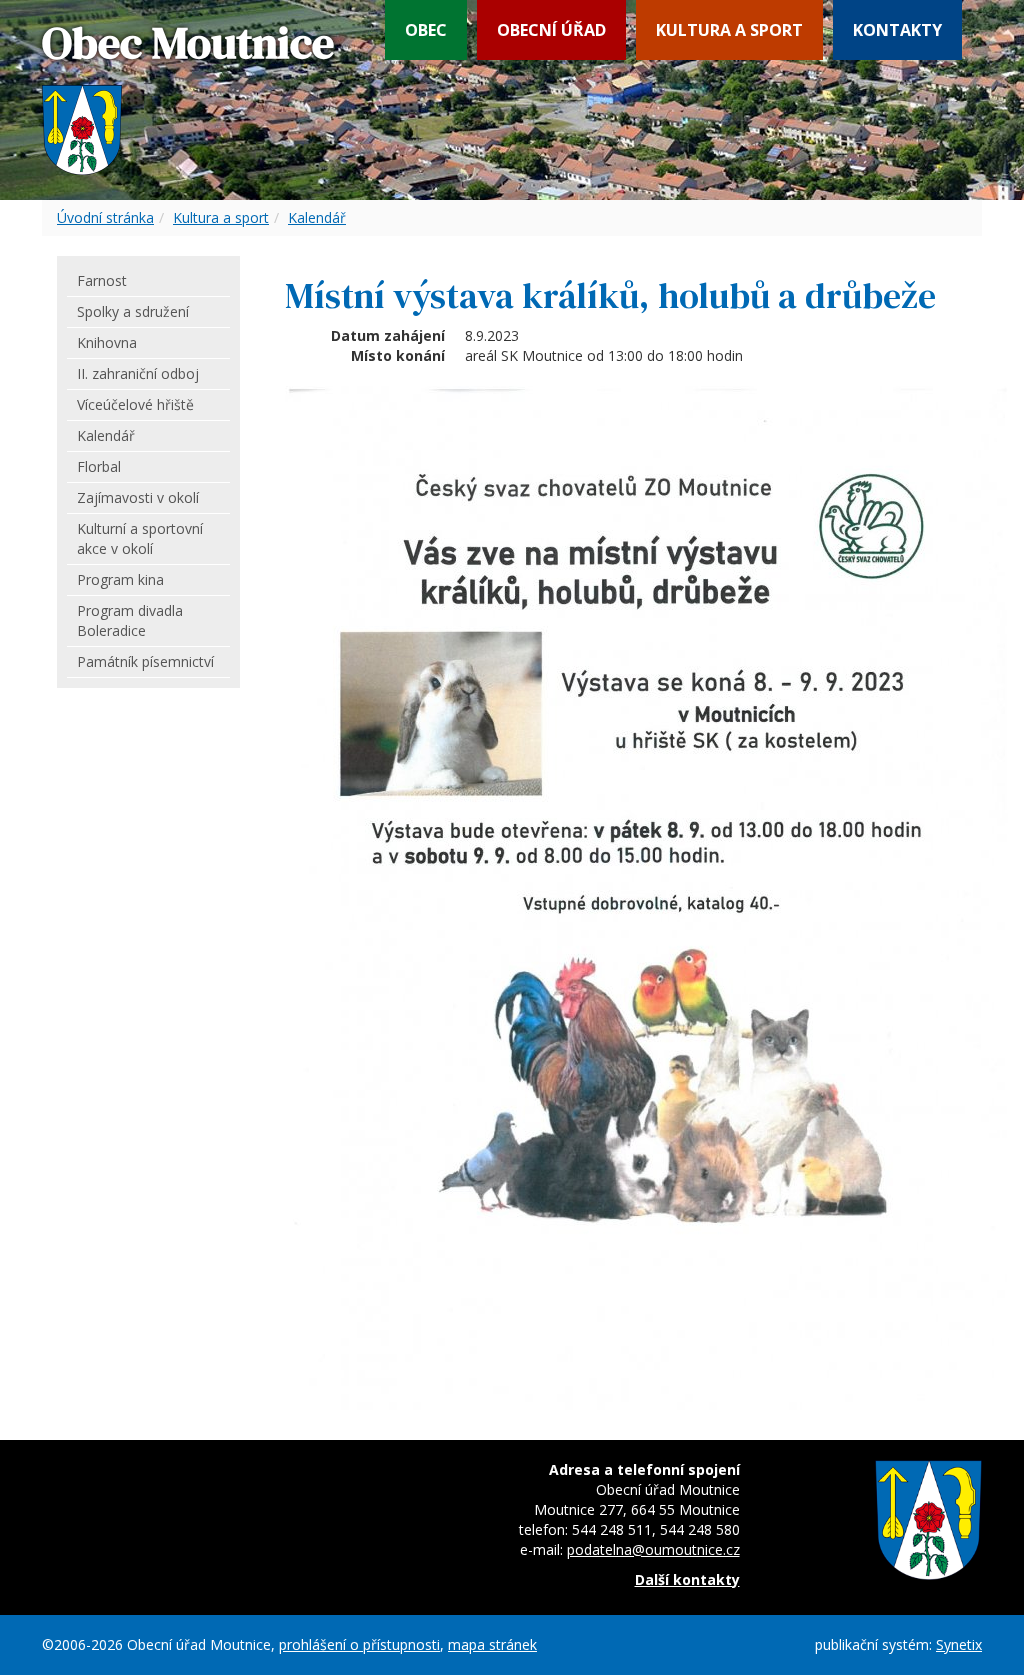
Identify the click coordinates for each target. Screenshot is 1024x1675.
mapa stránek (492, 1644)
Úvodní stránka (105, 217)
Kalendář (317, 217)
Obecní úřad (551, 30)
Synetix (959, 1644)
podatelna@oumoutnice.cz (653, 1549)
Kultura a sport (729, 30)
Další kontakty (687, 1579)
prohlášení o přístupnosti (359, 1644)
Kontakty (897, 30)
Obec (426, 30)
